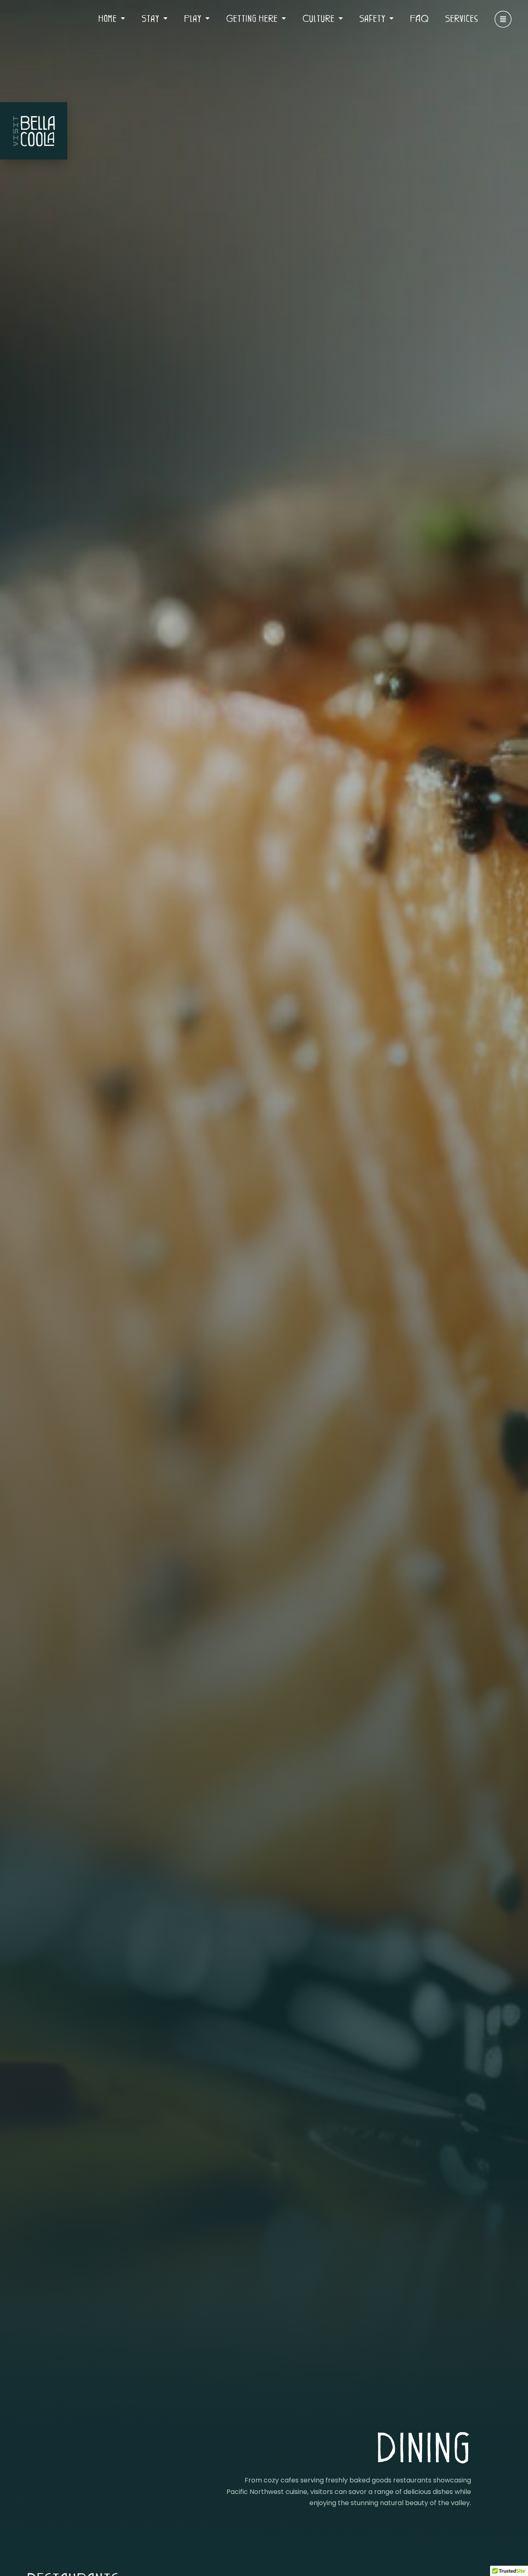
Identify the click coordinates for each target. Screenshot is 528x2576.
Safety (372, 18)
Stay (150, 18)
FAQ (419, 18)
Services (462, 18)
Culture (318, 18)
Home (107, 18)
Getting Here (252, 18)
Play (193, 18)
